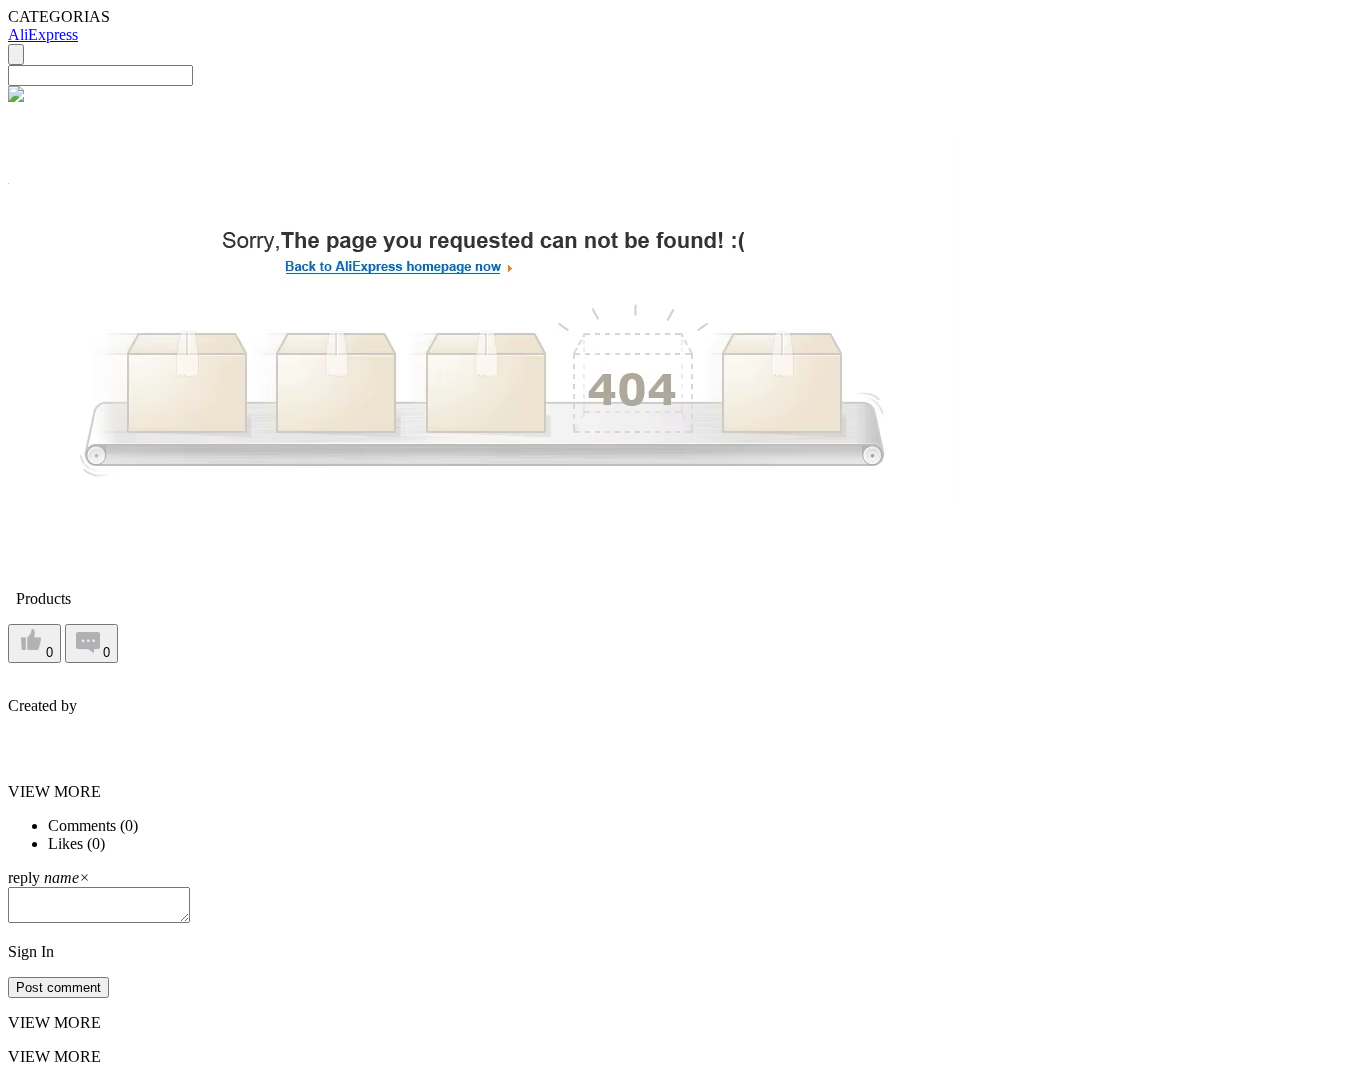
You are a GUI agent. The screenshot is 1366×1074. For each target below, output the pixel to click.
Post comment (58, 987)
